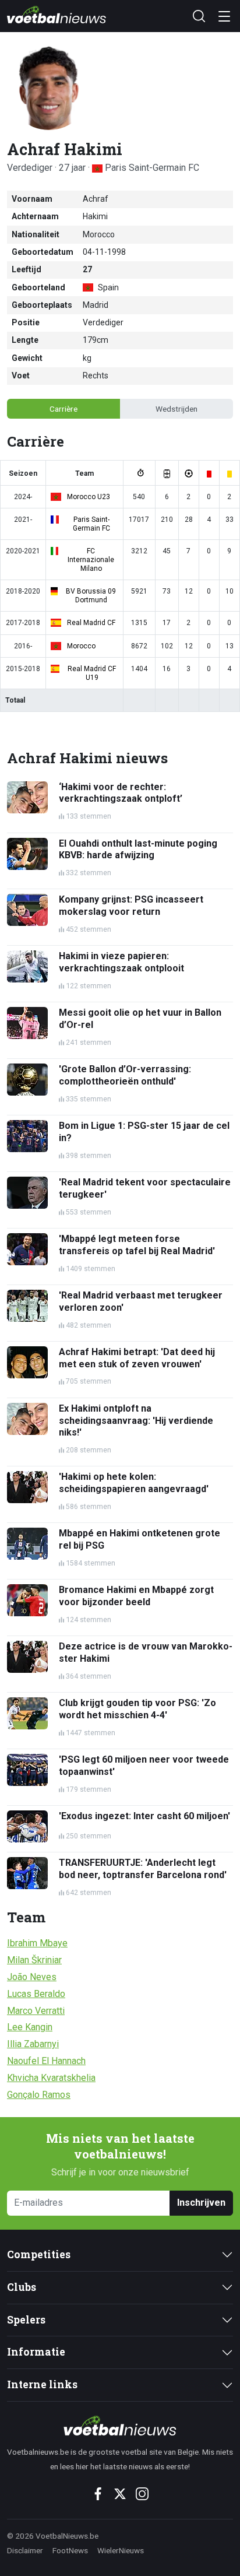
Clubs (22, 2287)
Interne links (42, 2384)
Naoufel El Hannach (46, 2061)
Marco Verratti (36, 2011)
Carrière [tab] (63, 409)
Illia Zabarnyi (33, 2044)
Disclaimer (25, 2550)
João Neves (32, 1977)
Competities (39, 2254)
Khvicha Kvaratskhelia (51, 2078)
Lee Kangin (30, 2027)
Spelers (26, 2320)
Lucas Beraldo (36, 1994)
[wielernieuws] (120, 2426)
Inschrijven (201, 2203)
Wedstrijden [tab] (177, 409)
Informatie (36, 2352)
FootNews (70, 2550)
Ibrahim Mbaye (37, 1943)
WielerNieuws (121, 2550)
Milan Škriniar (34, 1960)
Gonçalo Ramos (39, 2095)
